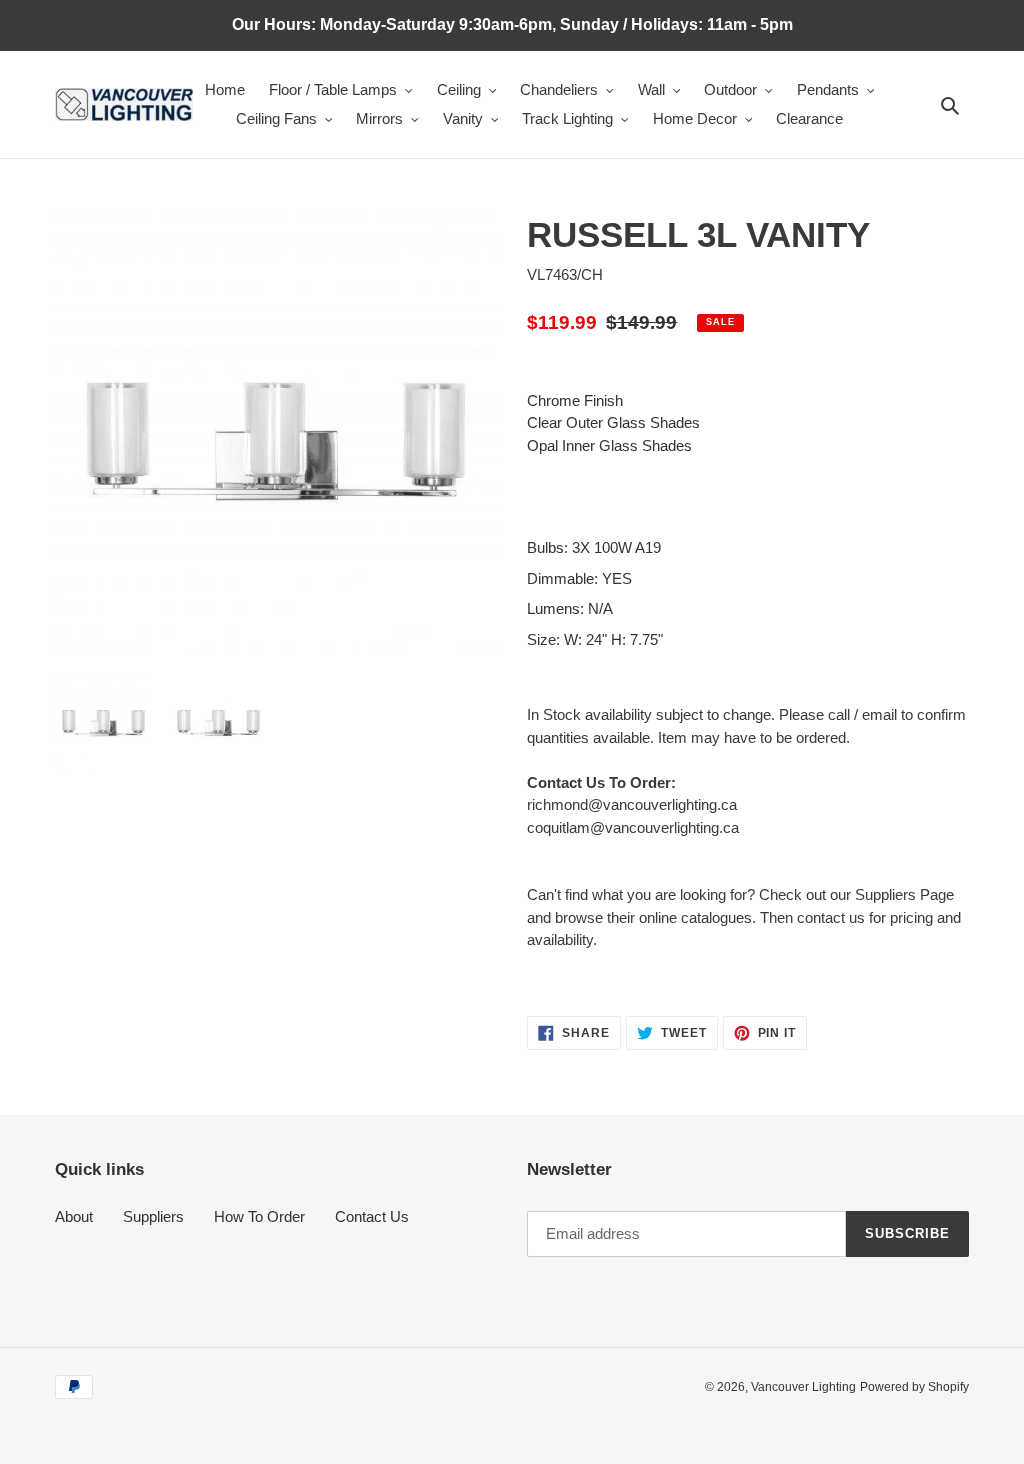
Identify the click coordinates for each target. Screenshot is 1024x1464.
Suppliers (153, 1216)
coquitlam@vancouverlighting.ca (633, 827)
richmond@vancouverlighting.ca (632, 804)
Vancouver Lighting (803, 1387)
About (74, 1216)
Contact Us (372, 1216)
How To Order (259, 1216)
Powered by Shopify (914, 1387)
